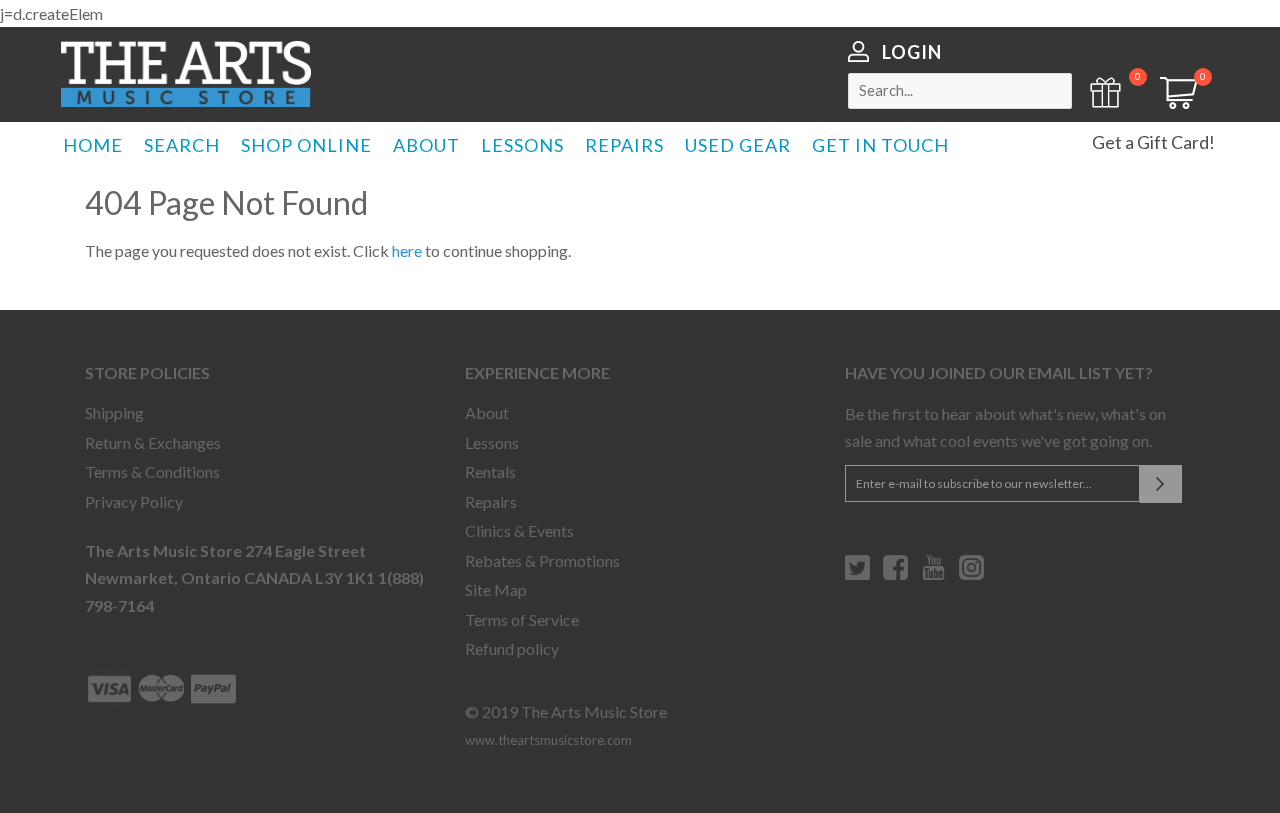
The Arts (186, 74)
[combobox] (960, 91)
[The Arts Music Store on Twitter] (857, 575)
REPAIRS (624, 145)
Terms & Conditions (152, 471)
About (487, 412)
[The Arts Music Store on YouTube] (933, 575)
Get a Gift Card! (1153, 142)
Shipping (114, 412)
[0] (1172, 102)
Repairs (491, 501)
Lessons (492, 442)
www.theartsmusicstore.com (548, 740)
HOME (93, 145)
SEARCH (182, 145)
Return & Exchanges (153, 442)
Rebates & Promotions (542, 560)
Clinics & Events (519, 530)
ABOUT (426, 145)
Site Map (496, 589)
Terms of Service (522, 619)
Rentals (490, 471)
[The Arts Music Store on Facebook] (895, 575)
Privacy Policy (134, 501)
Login (912, 52)
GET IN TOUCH (880, 145)
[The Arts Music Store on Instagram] (971, 575)
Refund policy (512, 648)
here (407, 250)
